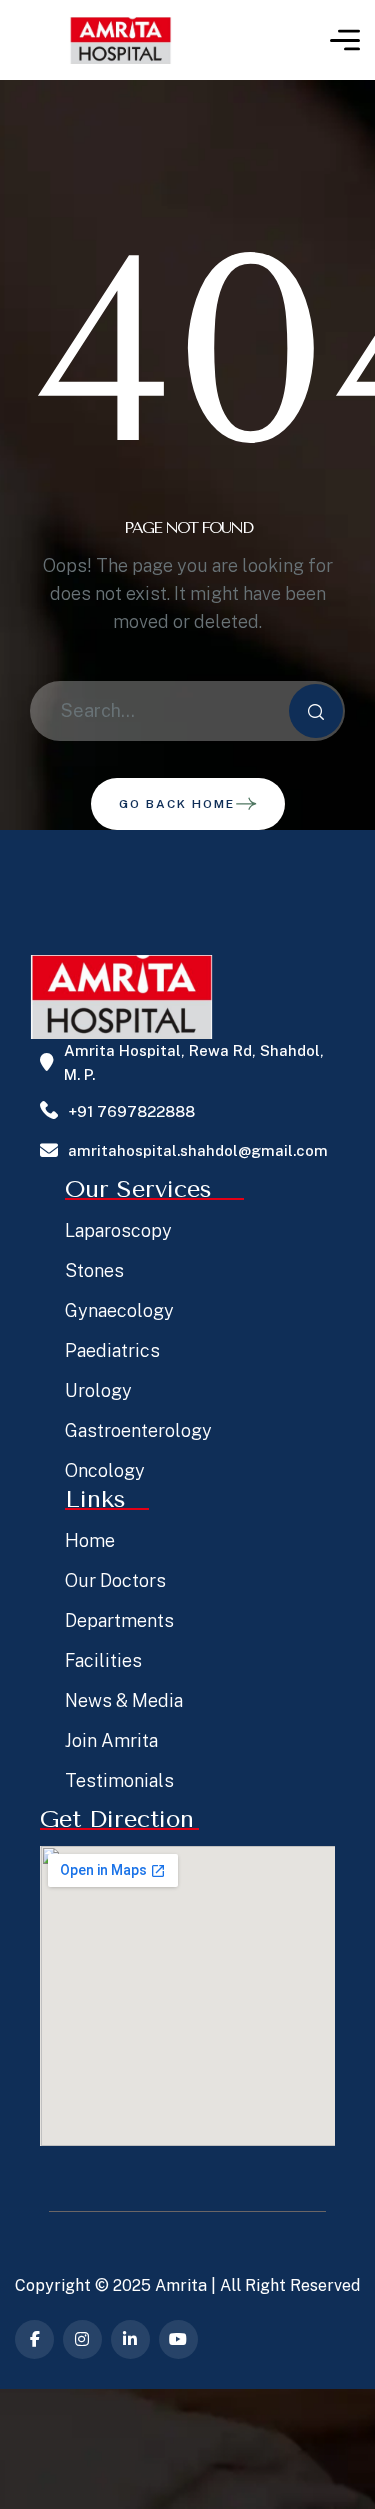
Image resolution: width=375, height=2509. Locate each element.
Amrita (181, 2285)
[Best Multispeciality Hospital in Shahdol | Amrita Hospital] (120, 40)
